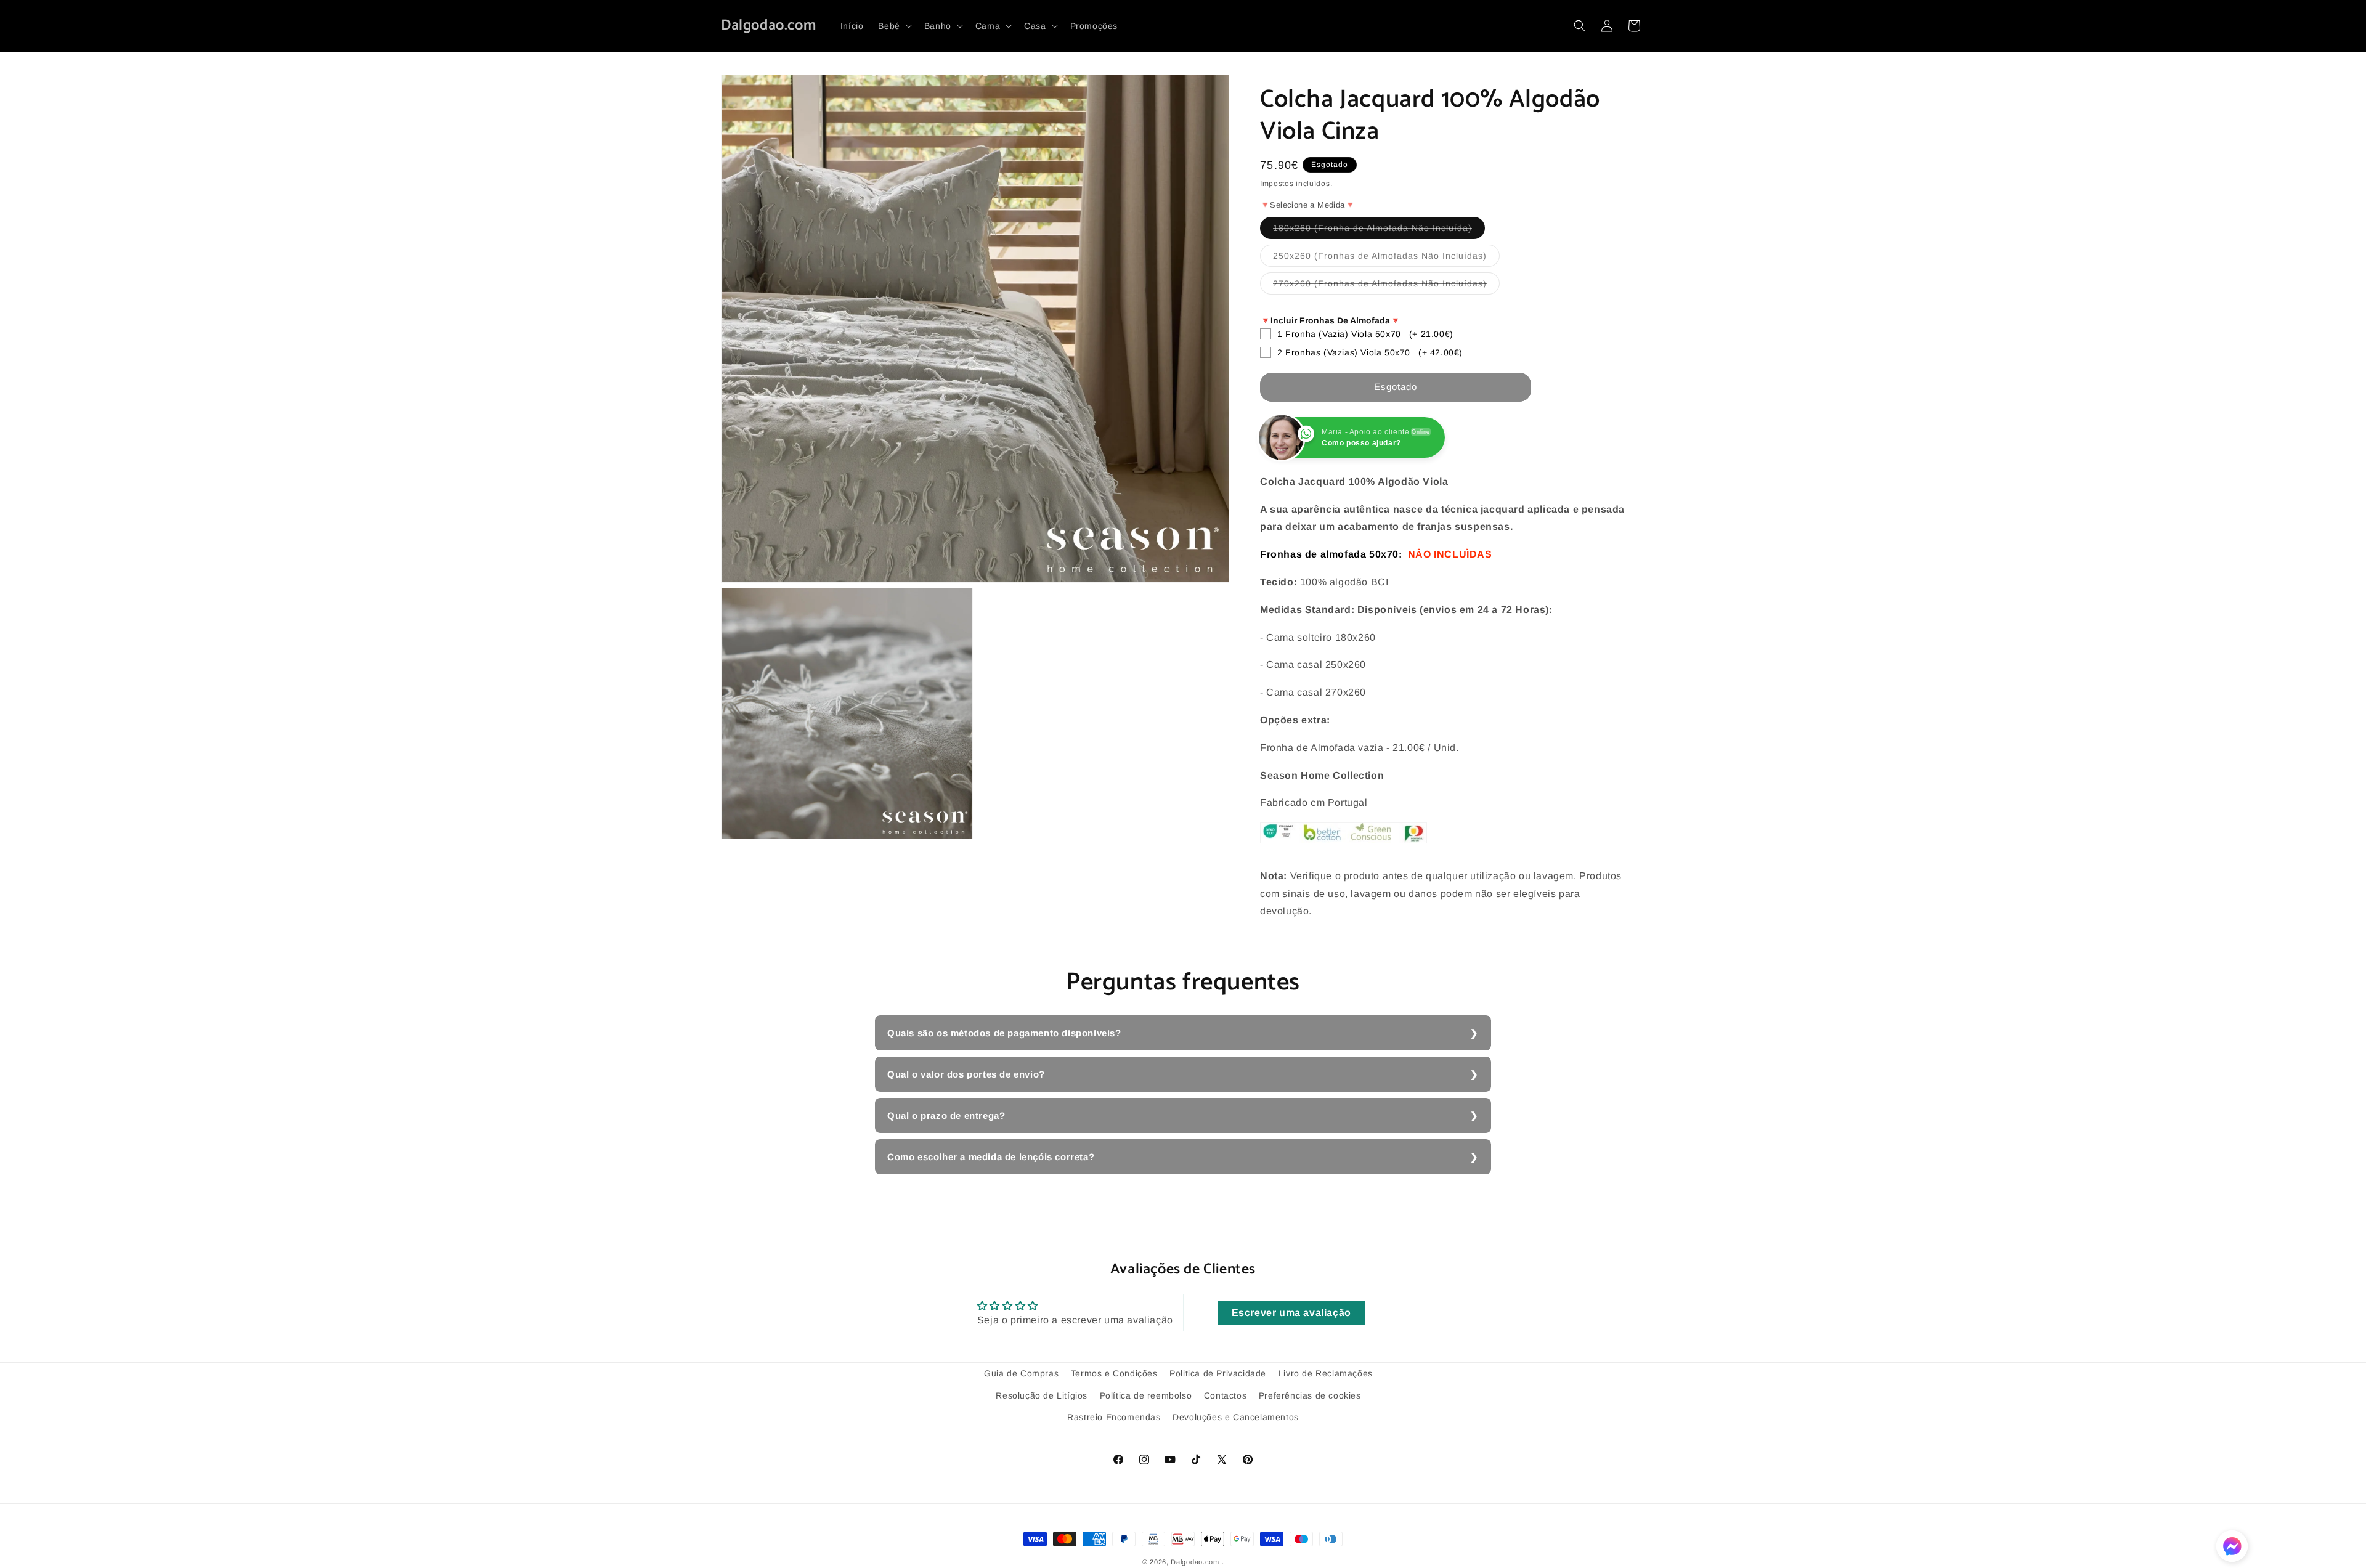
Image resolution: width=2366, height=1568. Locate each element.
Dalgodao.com (1195, 1562)
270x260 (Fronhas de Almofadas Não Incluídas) (1386, 286)
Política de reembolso (1146, 1395)
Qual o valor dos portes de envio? (966, 1074)
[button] (893, 26)
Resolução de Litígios (1042, 1395)
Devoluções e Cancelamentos (1236, 1416)
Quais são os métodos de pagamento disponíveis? (1004, 1033)
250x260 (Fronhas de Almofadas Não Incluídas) (1386, 258)
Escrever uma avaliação (1291, 1313)
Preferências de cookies (1310, 1395)
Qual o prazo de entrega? (946, 1115)
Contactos (1225, 1395)
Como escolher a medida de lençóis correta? (991, 1157)
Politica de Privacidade (1218, 1373)
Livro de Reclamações (1326, 1373)
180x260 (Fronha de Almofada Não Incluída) (1379, 231)
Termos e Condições (1114, 1373)
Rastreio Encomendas (1114, 1416)
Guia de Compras (1021, 1373)
